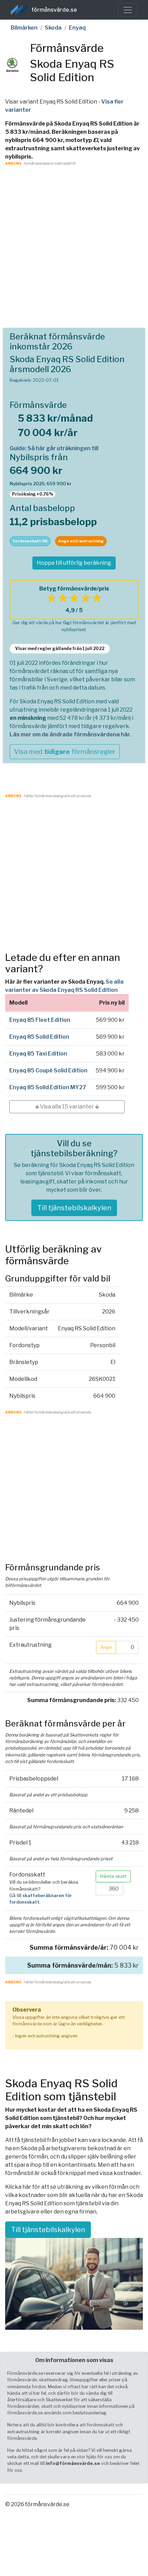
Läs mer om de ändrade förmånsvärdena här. (70, 734)
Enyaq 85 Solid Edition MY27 (48, 1087)
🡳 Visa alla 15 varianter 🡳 (67, 1107)
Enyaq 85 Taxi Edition (38, 1054)
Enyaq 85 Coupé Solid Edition (48, 1070)
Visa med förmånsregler (65, 751)
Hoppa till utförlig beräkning (74, 563)
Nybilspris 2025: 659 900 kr (41, 484)
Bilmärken (24, 28)
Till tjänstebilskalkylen (74, 1208)
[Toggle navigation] (128, 10)
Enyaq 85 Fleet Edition (40, 1020)
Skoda (53, 28)
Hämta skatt (113, 1876)
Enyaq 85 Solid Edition (39, 1037)
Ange (106, 1647)
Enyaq (77, 28)
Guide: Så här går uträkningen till (54, 448)
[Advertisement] (74, 240)
